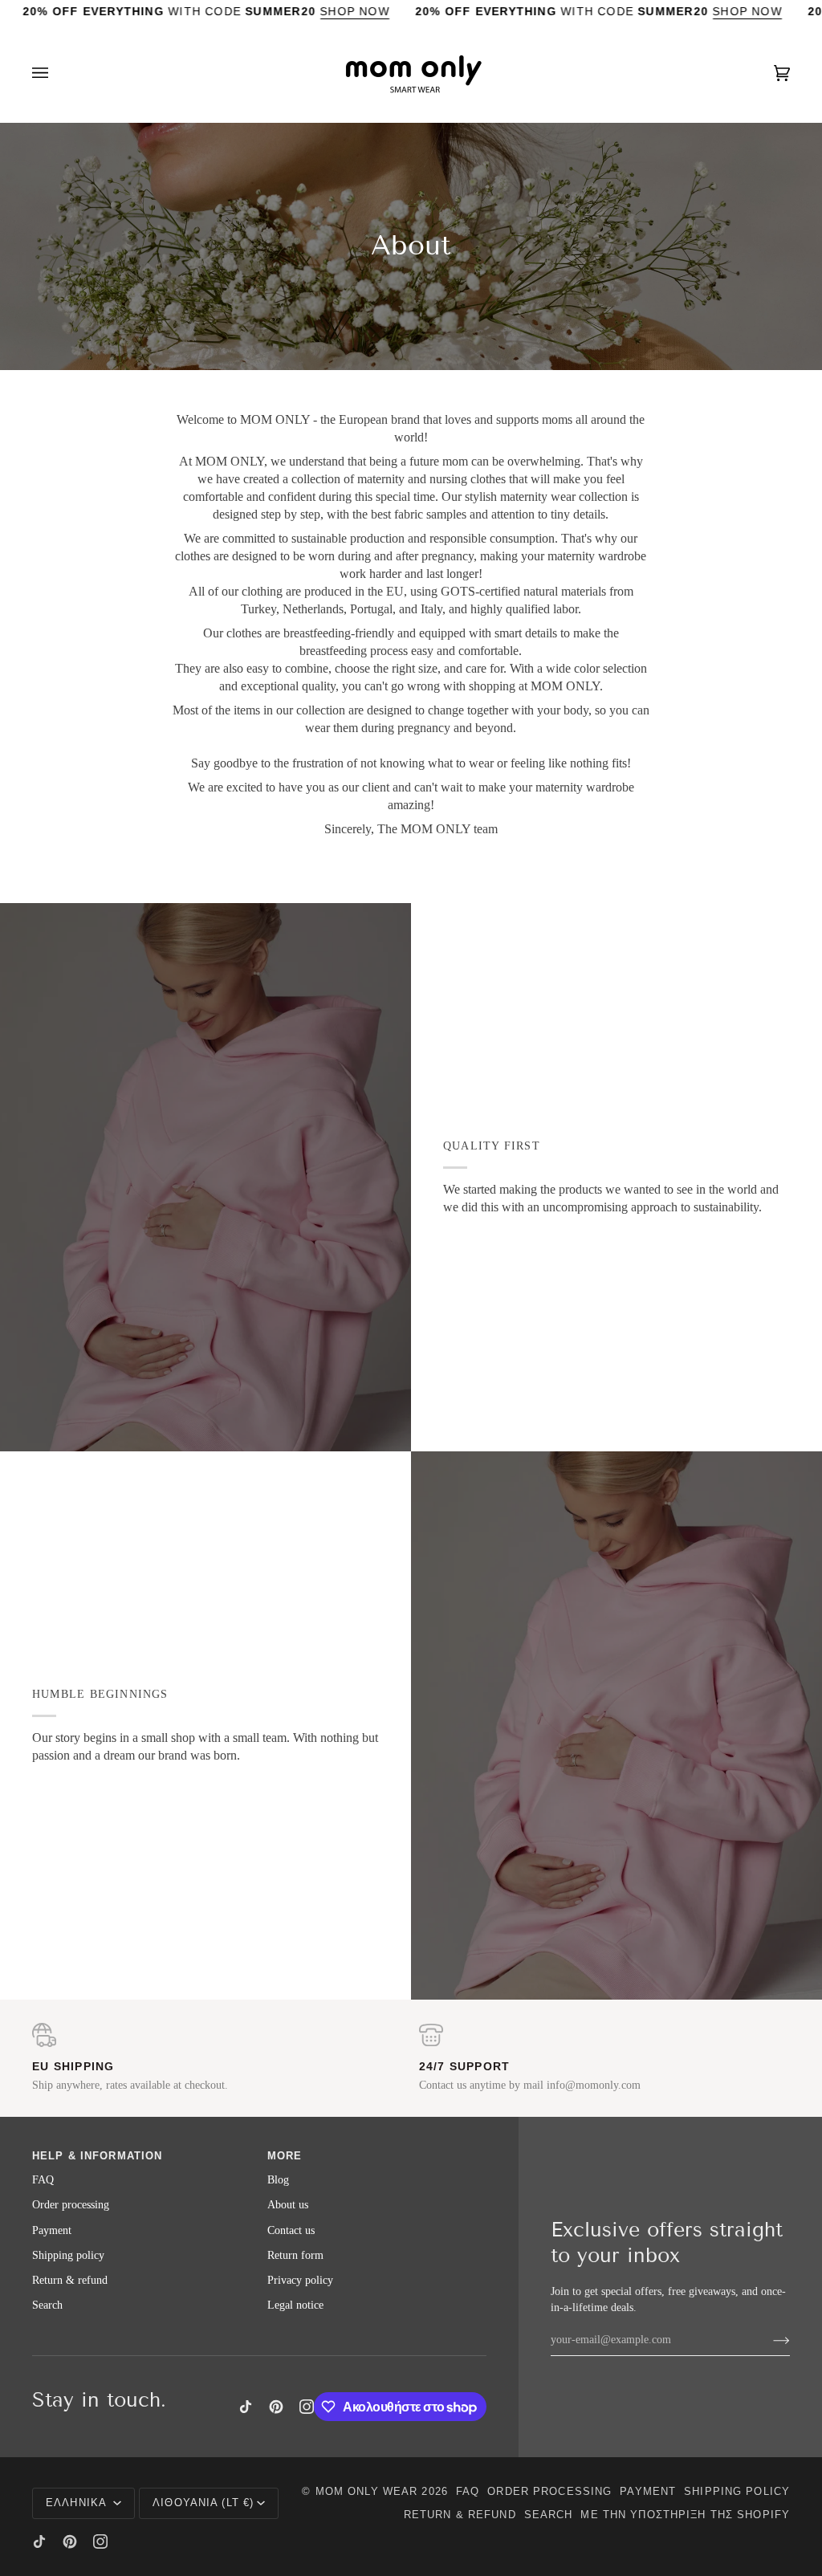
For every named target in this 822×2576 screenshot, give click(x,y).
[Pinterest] (276, 2407)
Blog (278, 2180)
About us (288, 2205)
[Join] (769, 2340)
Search (47, 2305)
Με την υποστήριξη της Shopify (685, 2515)
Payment (52, 2230)
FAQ (43, 2180)
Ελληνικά (78, 2503)
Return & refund (70, 2280)
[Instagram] (307, 2407)
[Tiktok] (246, 2407)
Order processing (71, 2205)
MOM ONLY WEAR (367, 2492)
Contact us (291, 2230)
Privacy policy (300, 2280)
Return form (295, 2255)
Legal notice (295, 2305)
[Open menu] (56, 73)
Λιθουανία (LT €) (203, 2503)
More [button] (285, 2156)
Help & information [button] (97, 2156)
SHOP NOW (355, 12)
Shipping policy (68, 2255)
